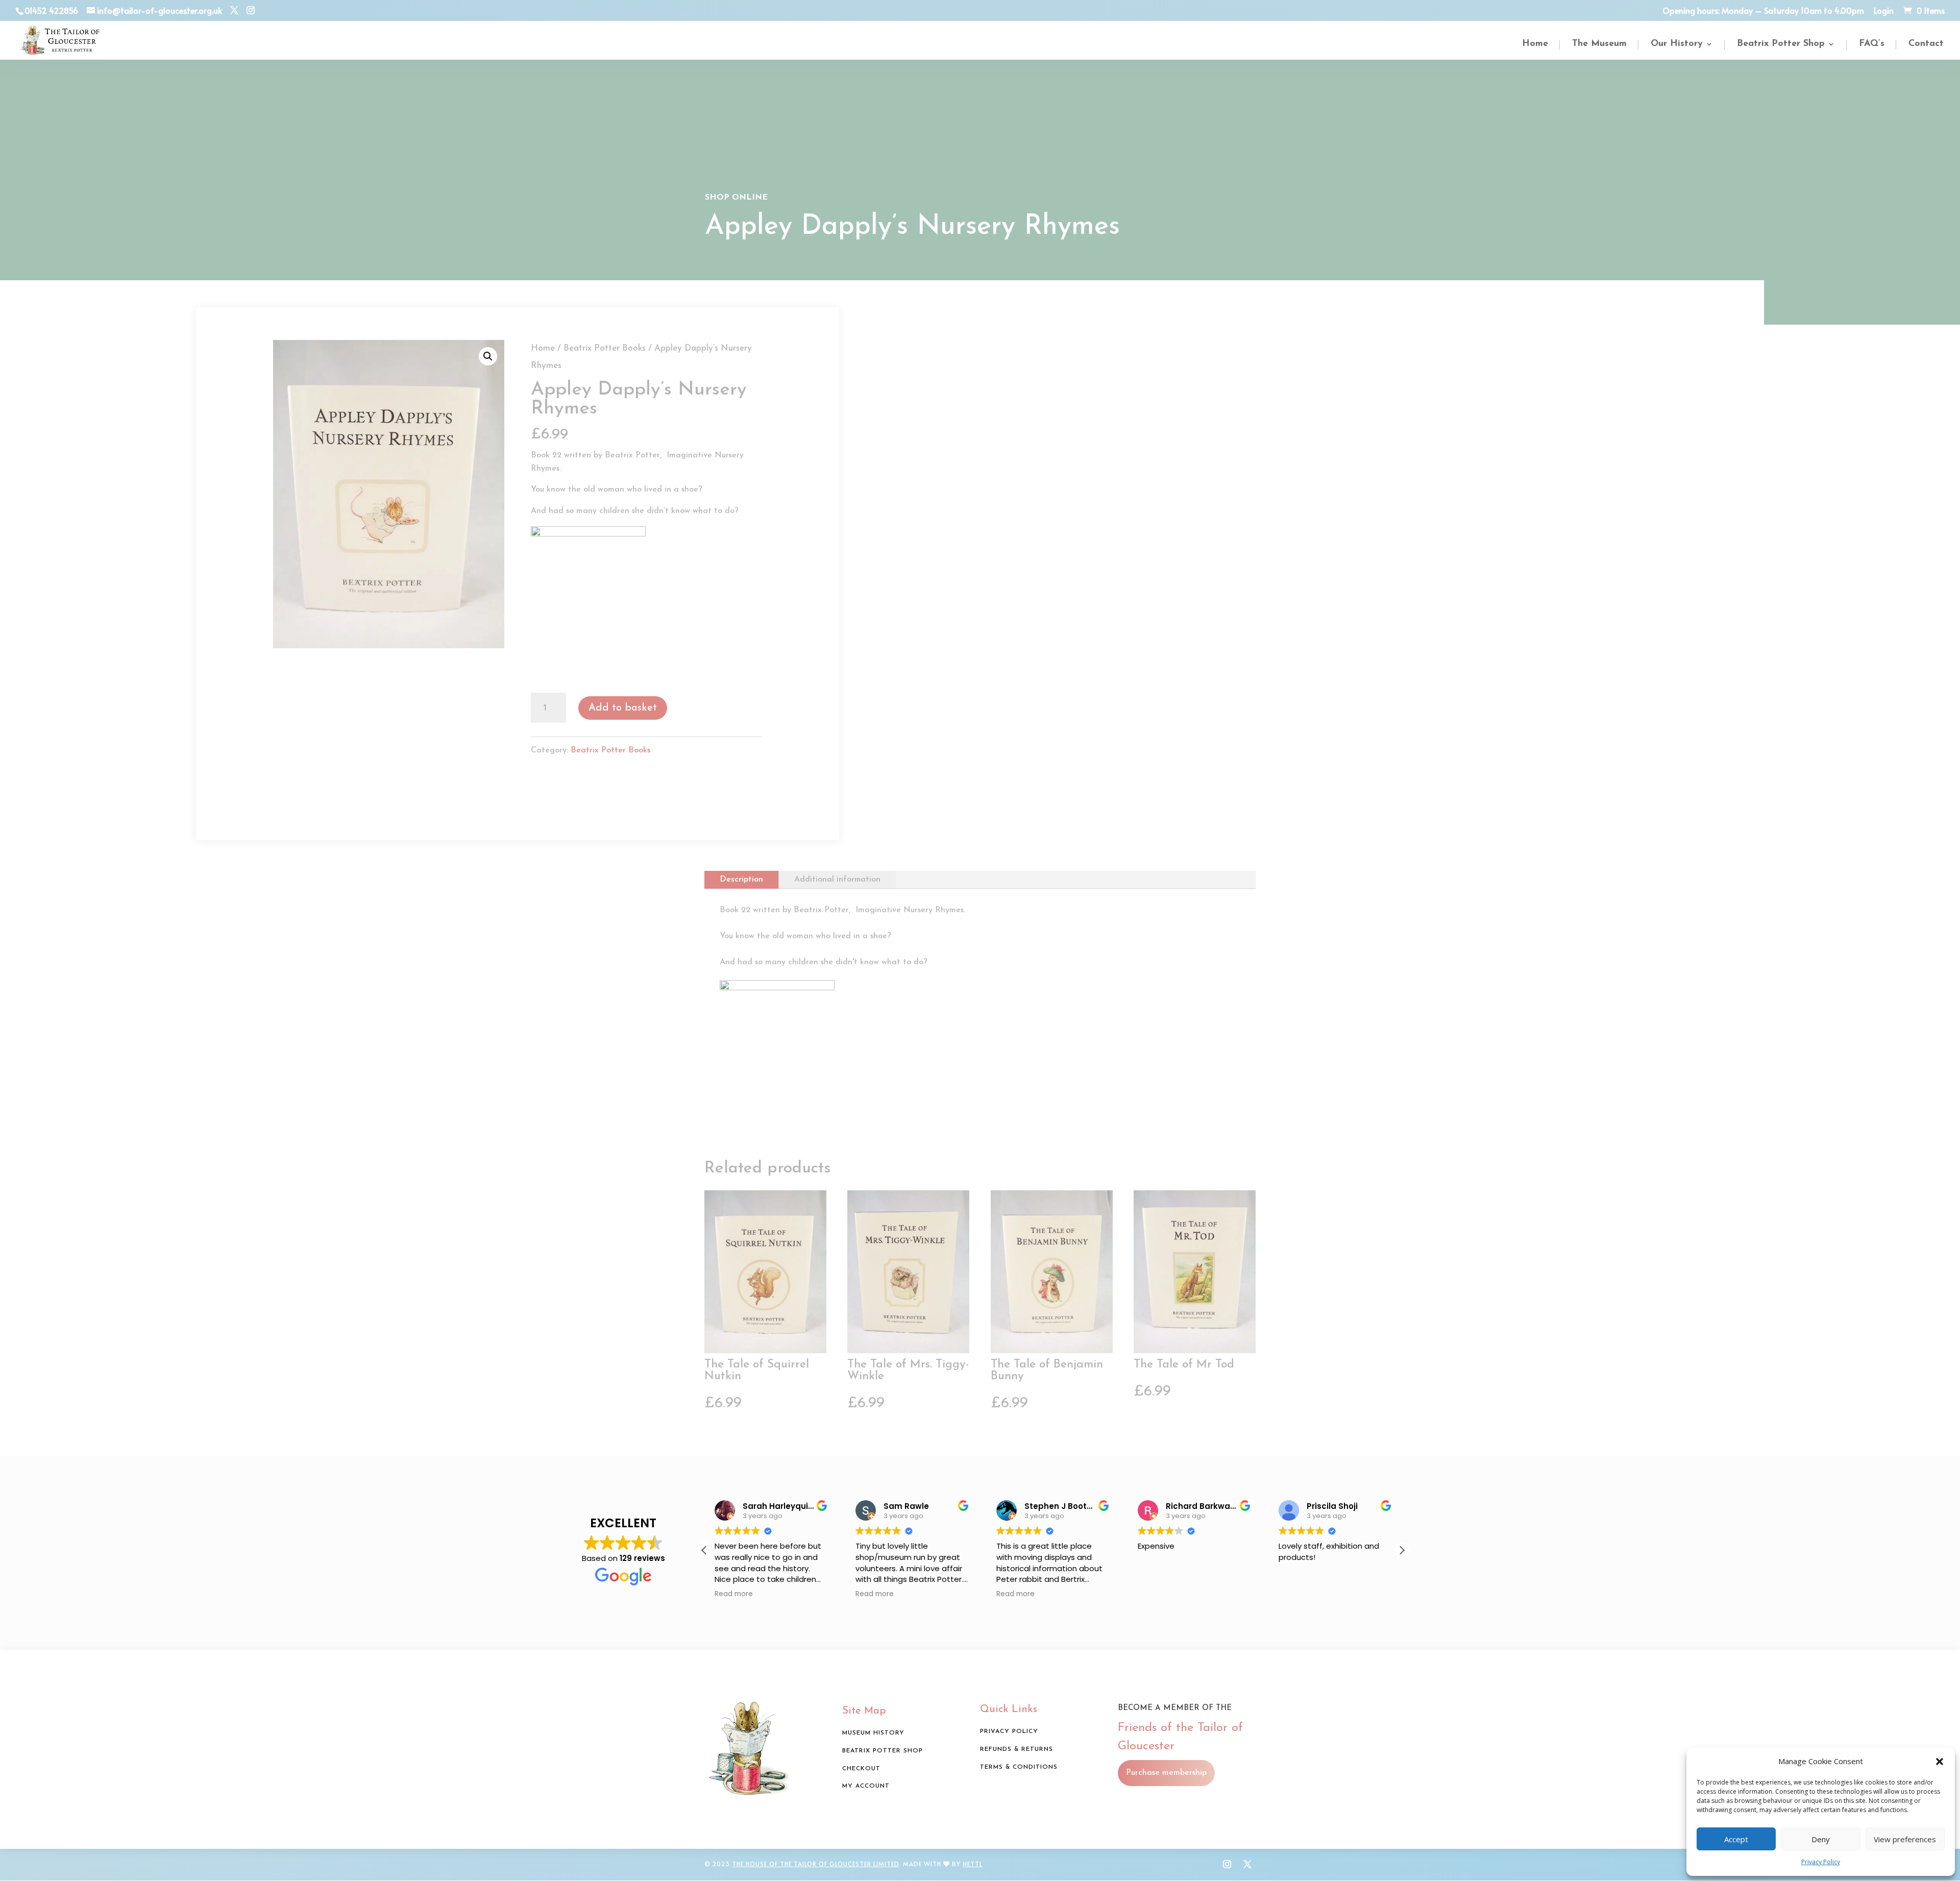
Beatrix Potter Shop (1781, 44)
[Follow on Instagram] (1227, 1864)
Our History (1677, 44)
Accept (1736, 1839)
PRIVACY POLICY (1009, 1731)
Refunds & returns (1016, 1749)
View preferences (1905, 1839)
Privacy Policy (1821, 1862)
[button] (1940, 1762)
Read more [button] (734, 1594)
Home (1535, 44)
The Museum (1599, 44)
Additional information (837, 880)
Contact (1926, 44)
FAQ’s (1872, 44)
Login (1884, 11)
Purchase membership (1166, 1773)
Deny (1821, 1839)
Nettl (973, 1864)
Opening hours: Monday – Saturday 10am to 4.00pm (1763, 11)
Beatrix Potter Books (605, 348)
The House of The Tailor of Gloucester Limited (815, 1864)
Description (741, 880)
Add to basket (623, 708)
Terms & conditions (1019, 1767)
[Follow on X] (1247, 1864)
